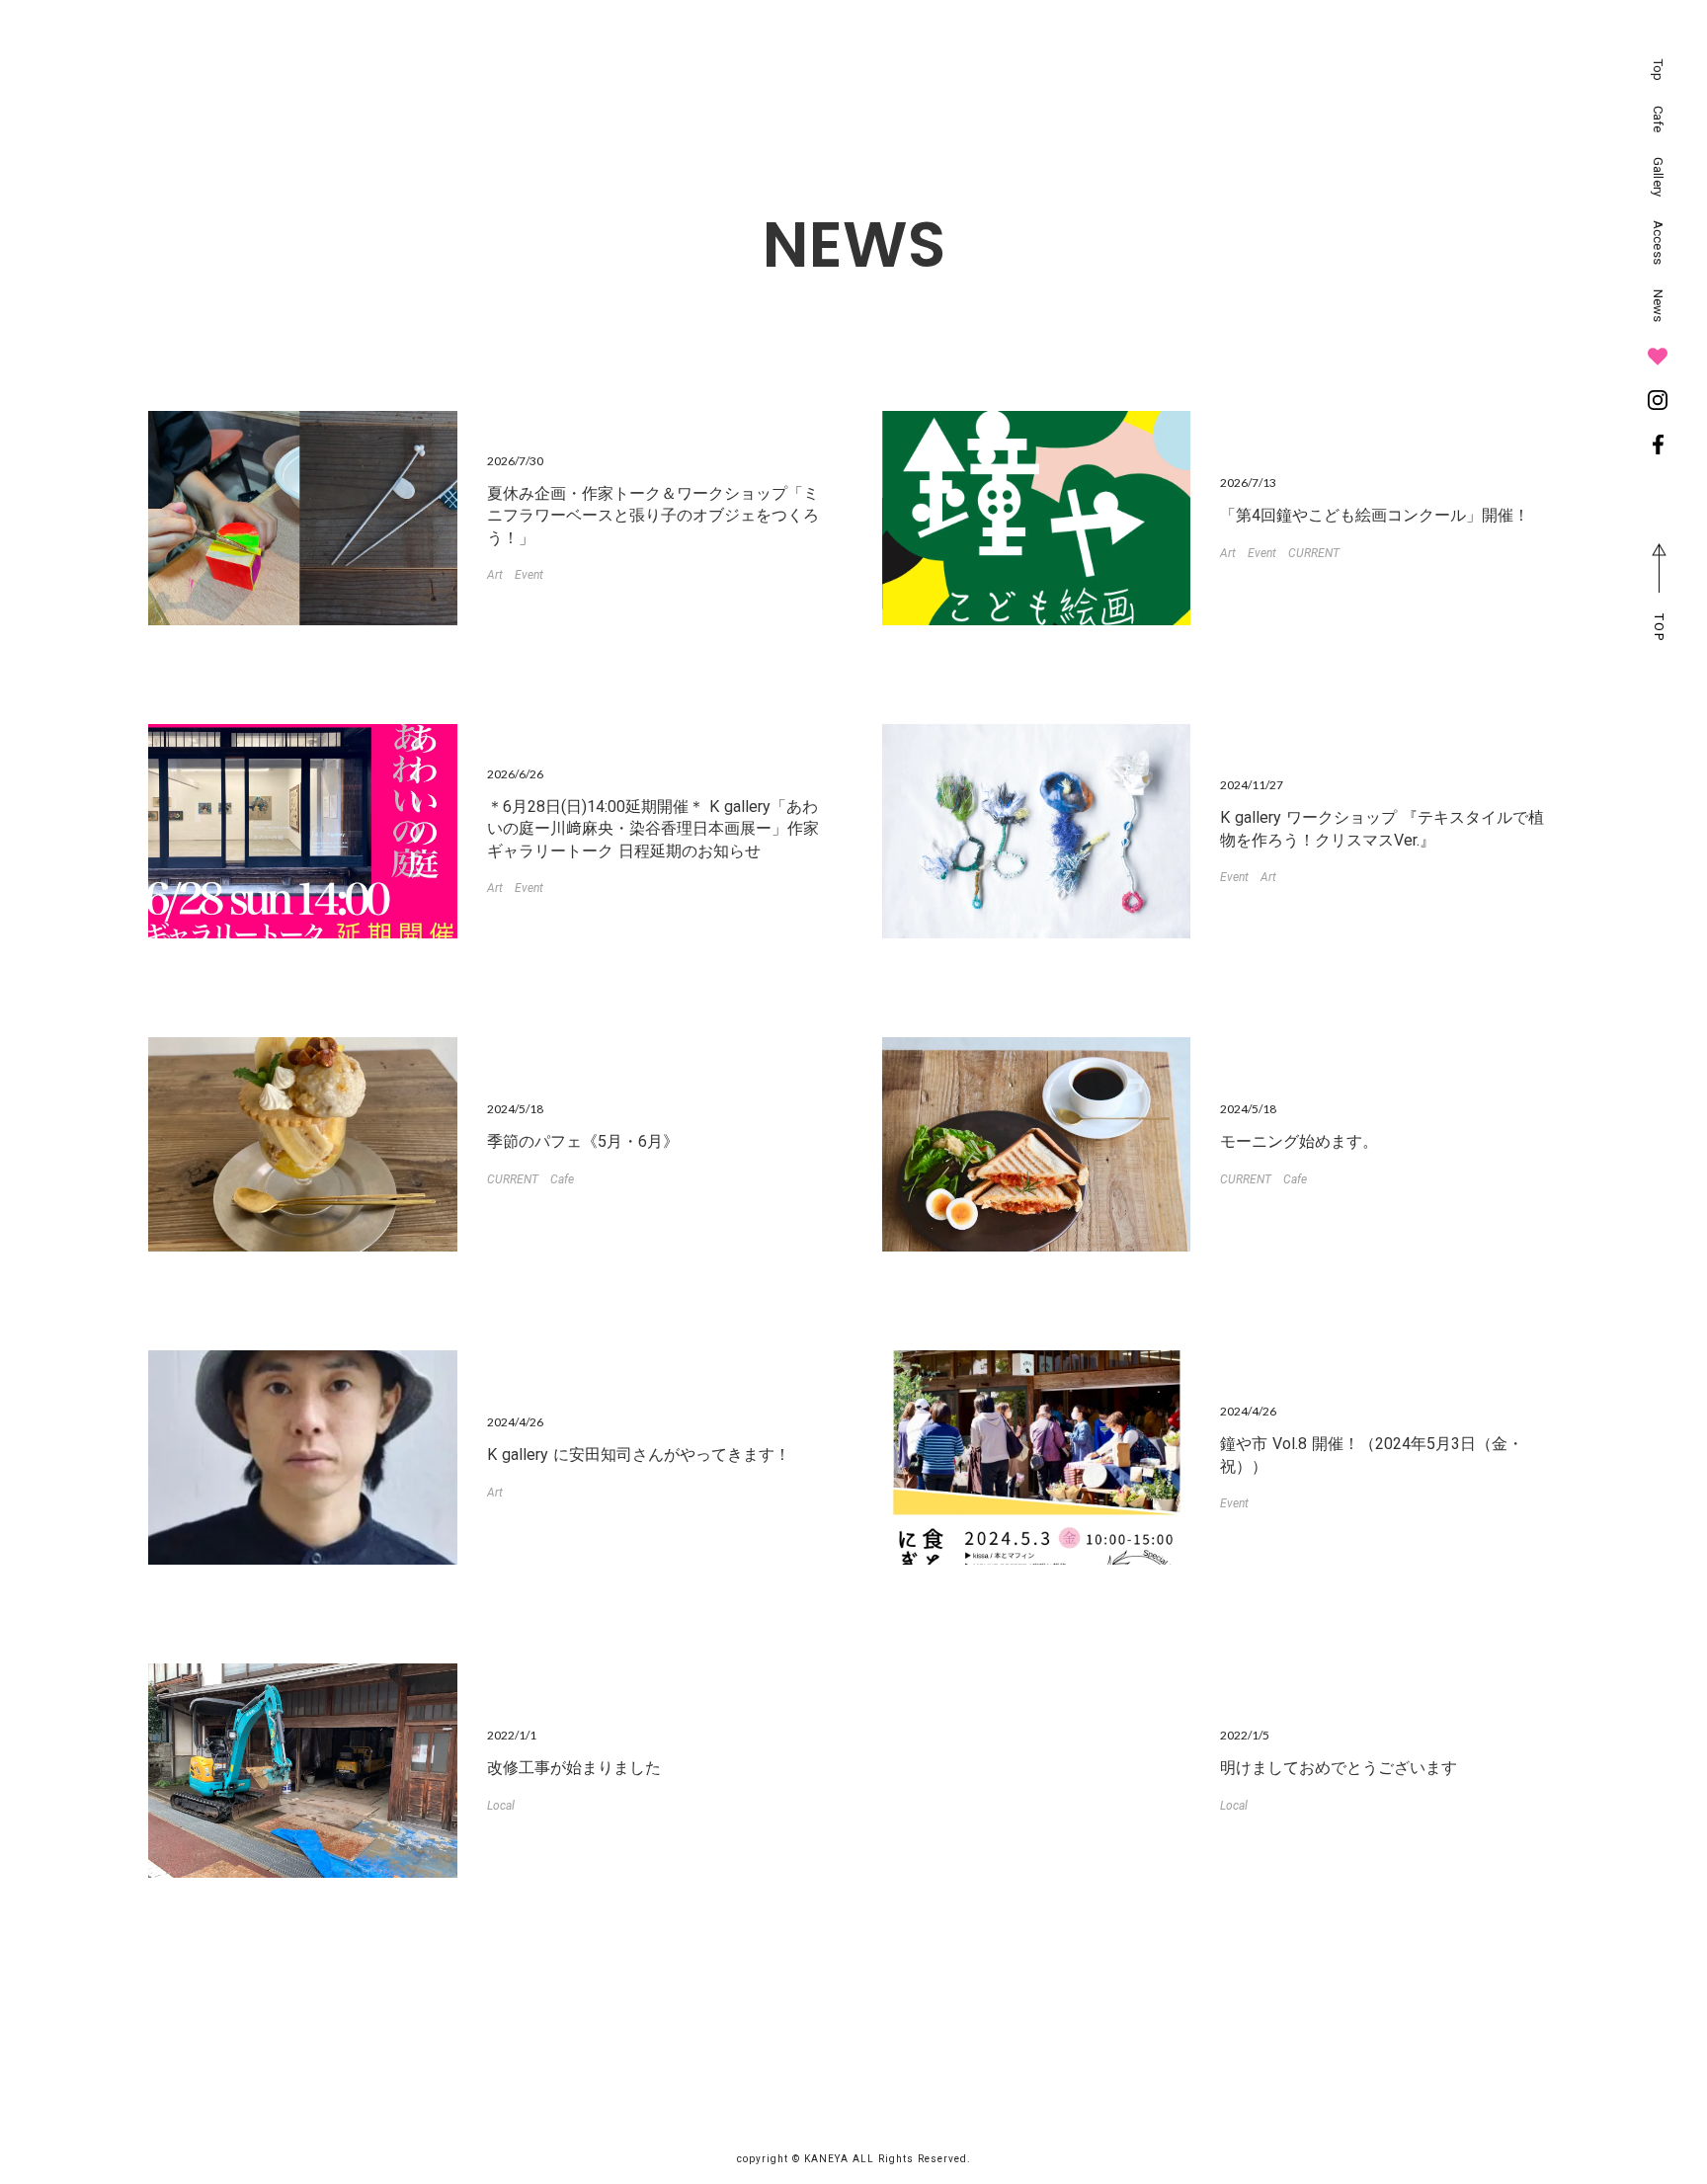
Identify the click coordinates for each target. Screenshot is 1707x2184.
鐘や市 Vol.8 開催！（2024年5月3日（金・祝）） (1372, 1455)
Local (501, 1806)
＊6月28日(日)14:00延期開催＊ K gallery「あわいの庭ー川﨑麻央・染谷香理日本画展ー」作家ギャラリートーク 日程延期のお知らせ (653, 829)
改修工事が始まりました (574, 1768)
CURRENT (1314, 553)
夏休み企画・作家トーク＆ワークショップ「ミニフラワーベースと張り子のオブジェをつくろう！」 (653, 516)
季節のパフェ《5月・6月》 (583, 1141)
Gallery (1658, 177)
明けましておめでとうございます (1339, 1768)
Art (495, 575)
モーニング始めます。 (1299, 1141)
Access (1658, 243)
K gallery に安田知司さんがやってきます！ (639, 1455)
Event (529, 575)
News (1658, 306)
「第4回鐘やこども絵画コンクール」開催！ (1375, 515)
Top (1658, 70)
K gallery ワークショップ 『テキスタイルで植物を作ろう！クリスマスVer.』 (1382, 828)
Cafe (562, 1179)
